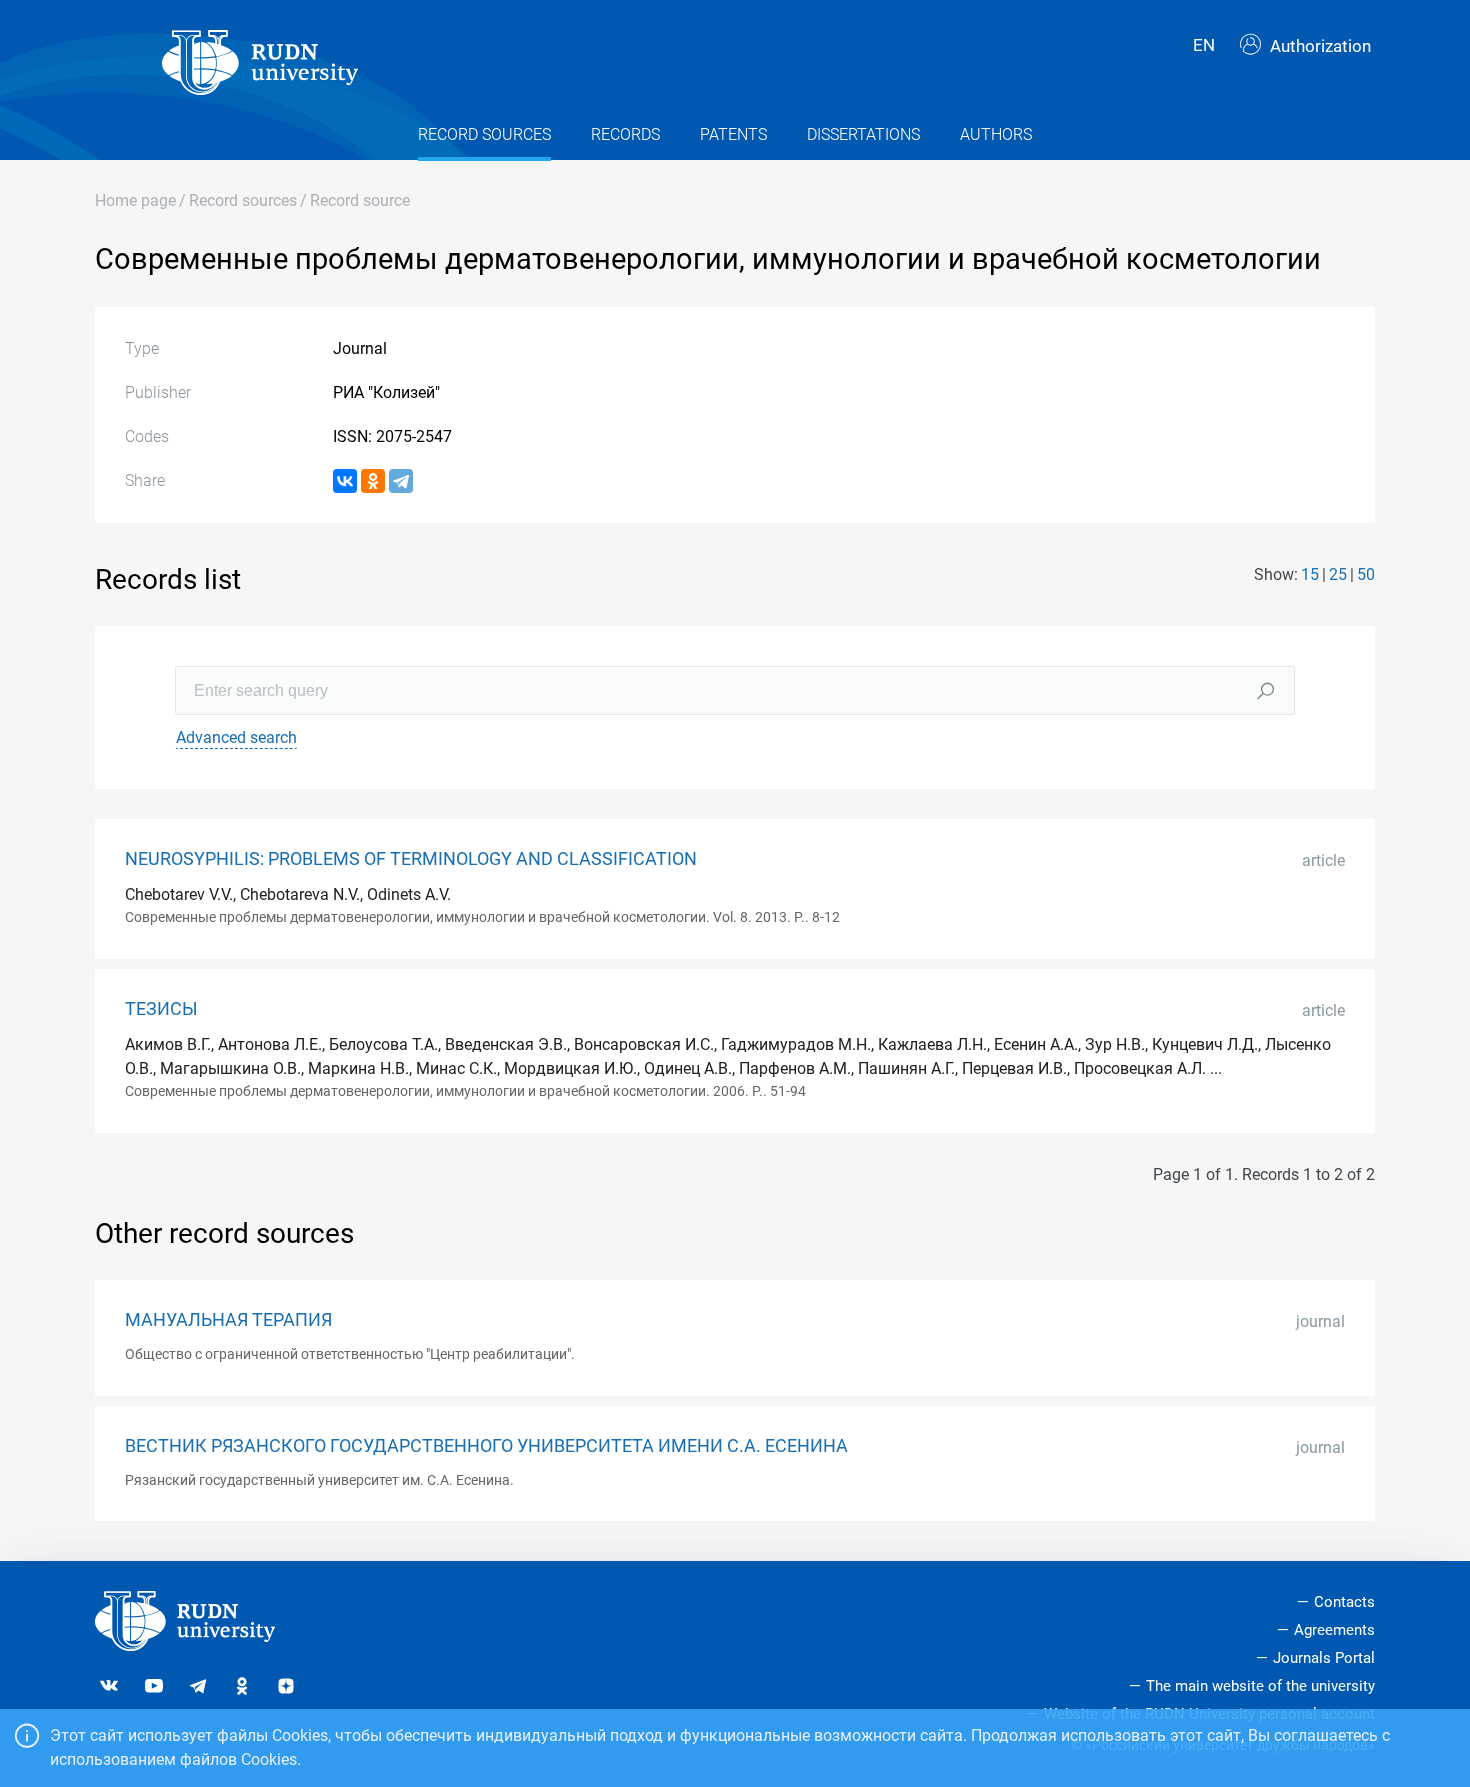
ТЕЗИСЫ (161, 1009)
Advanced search (236, 737)
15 (1310, 574)
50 (1366, 574)
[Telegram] (401, 481)
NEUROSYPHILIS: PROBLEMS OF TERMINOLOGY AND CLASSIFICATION (411, 859)
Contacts (1344, 1602)
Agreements (1334, 1630)
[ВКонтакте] (345, 481)
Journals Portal (1324, 1658)
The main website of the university (1260, 1686)
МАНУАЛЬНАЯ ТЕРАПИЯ (228, 1320)
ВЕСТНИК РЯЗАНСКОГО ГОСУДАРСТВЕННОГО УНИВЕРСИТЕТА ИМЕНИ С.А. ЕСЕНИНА (486, 1446)
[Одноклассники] (373, 481)
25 (1338, 574)
